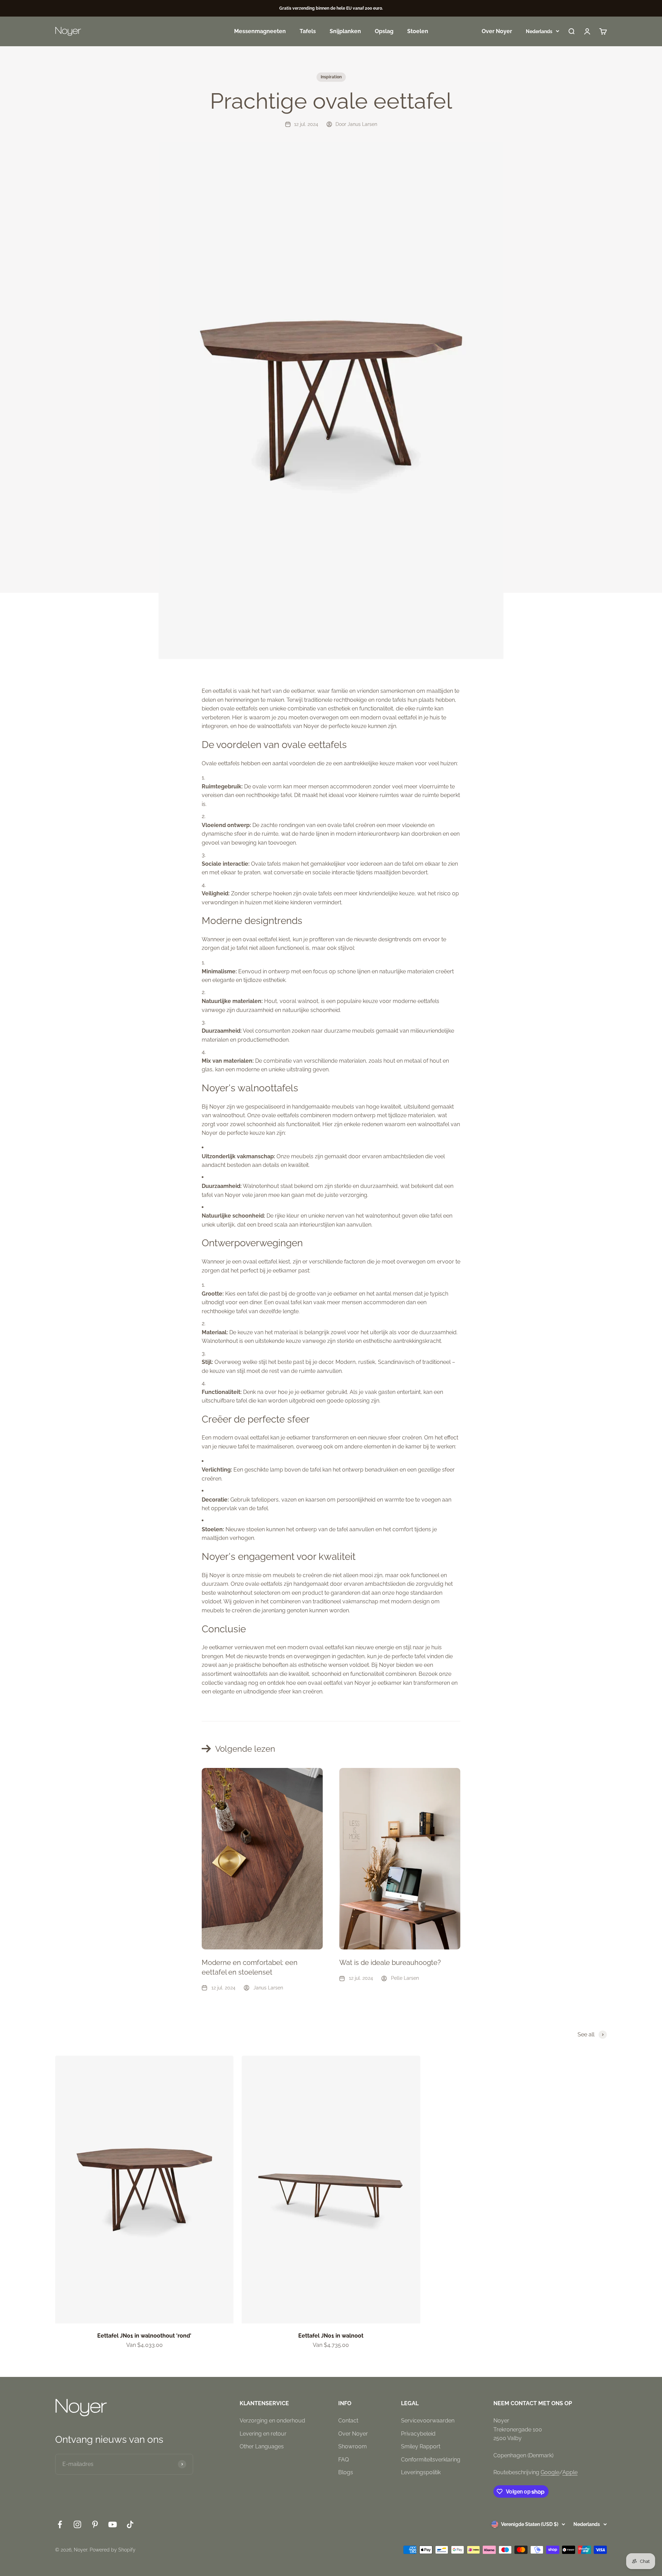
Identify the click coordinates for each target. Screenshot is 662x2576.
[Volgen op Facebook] (60, 2524)
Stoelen (418, 31)
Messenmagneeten (260, 31)
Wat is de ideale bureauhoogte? (390, 1963)
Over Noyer (497, 31)
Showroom (353, 2446)
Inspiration (331, 77)
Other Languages (262, 2446)
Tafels (308, 31)
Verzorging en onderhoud (272, 2421)
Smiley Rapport (421, 2446)
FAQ (344, 2460)
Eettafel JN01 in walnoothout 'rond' (144, 2336)
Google (550, 2472)
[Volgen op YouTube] (113, 2524)
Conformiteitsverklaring (431, 2460)
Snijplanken (345, 31)
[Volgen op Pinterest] (95, 2524)
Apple (570, 2472)
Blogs (346, 2472)
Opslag (384, 31)
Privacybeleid (418, 2434)
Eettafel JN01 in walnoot (331, 2336)
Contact (348, 2421)
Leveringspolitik (421, 2472)
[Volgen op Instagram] (77, 2524)
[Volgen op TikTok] (130, 2524)
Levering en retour (263, 2434)
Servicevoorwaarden (428, 2421)
